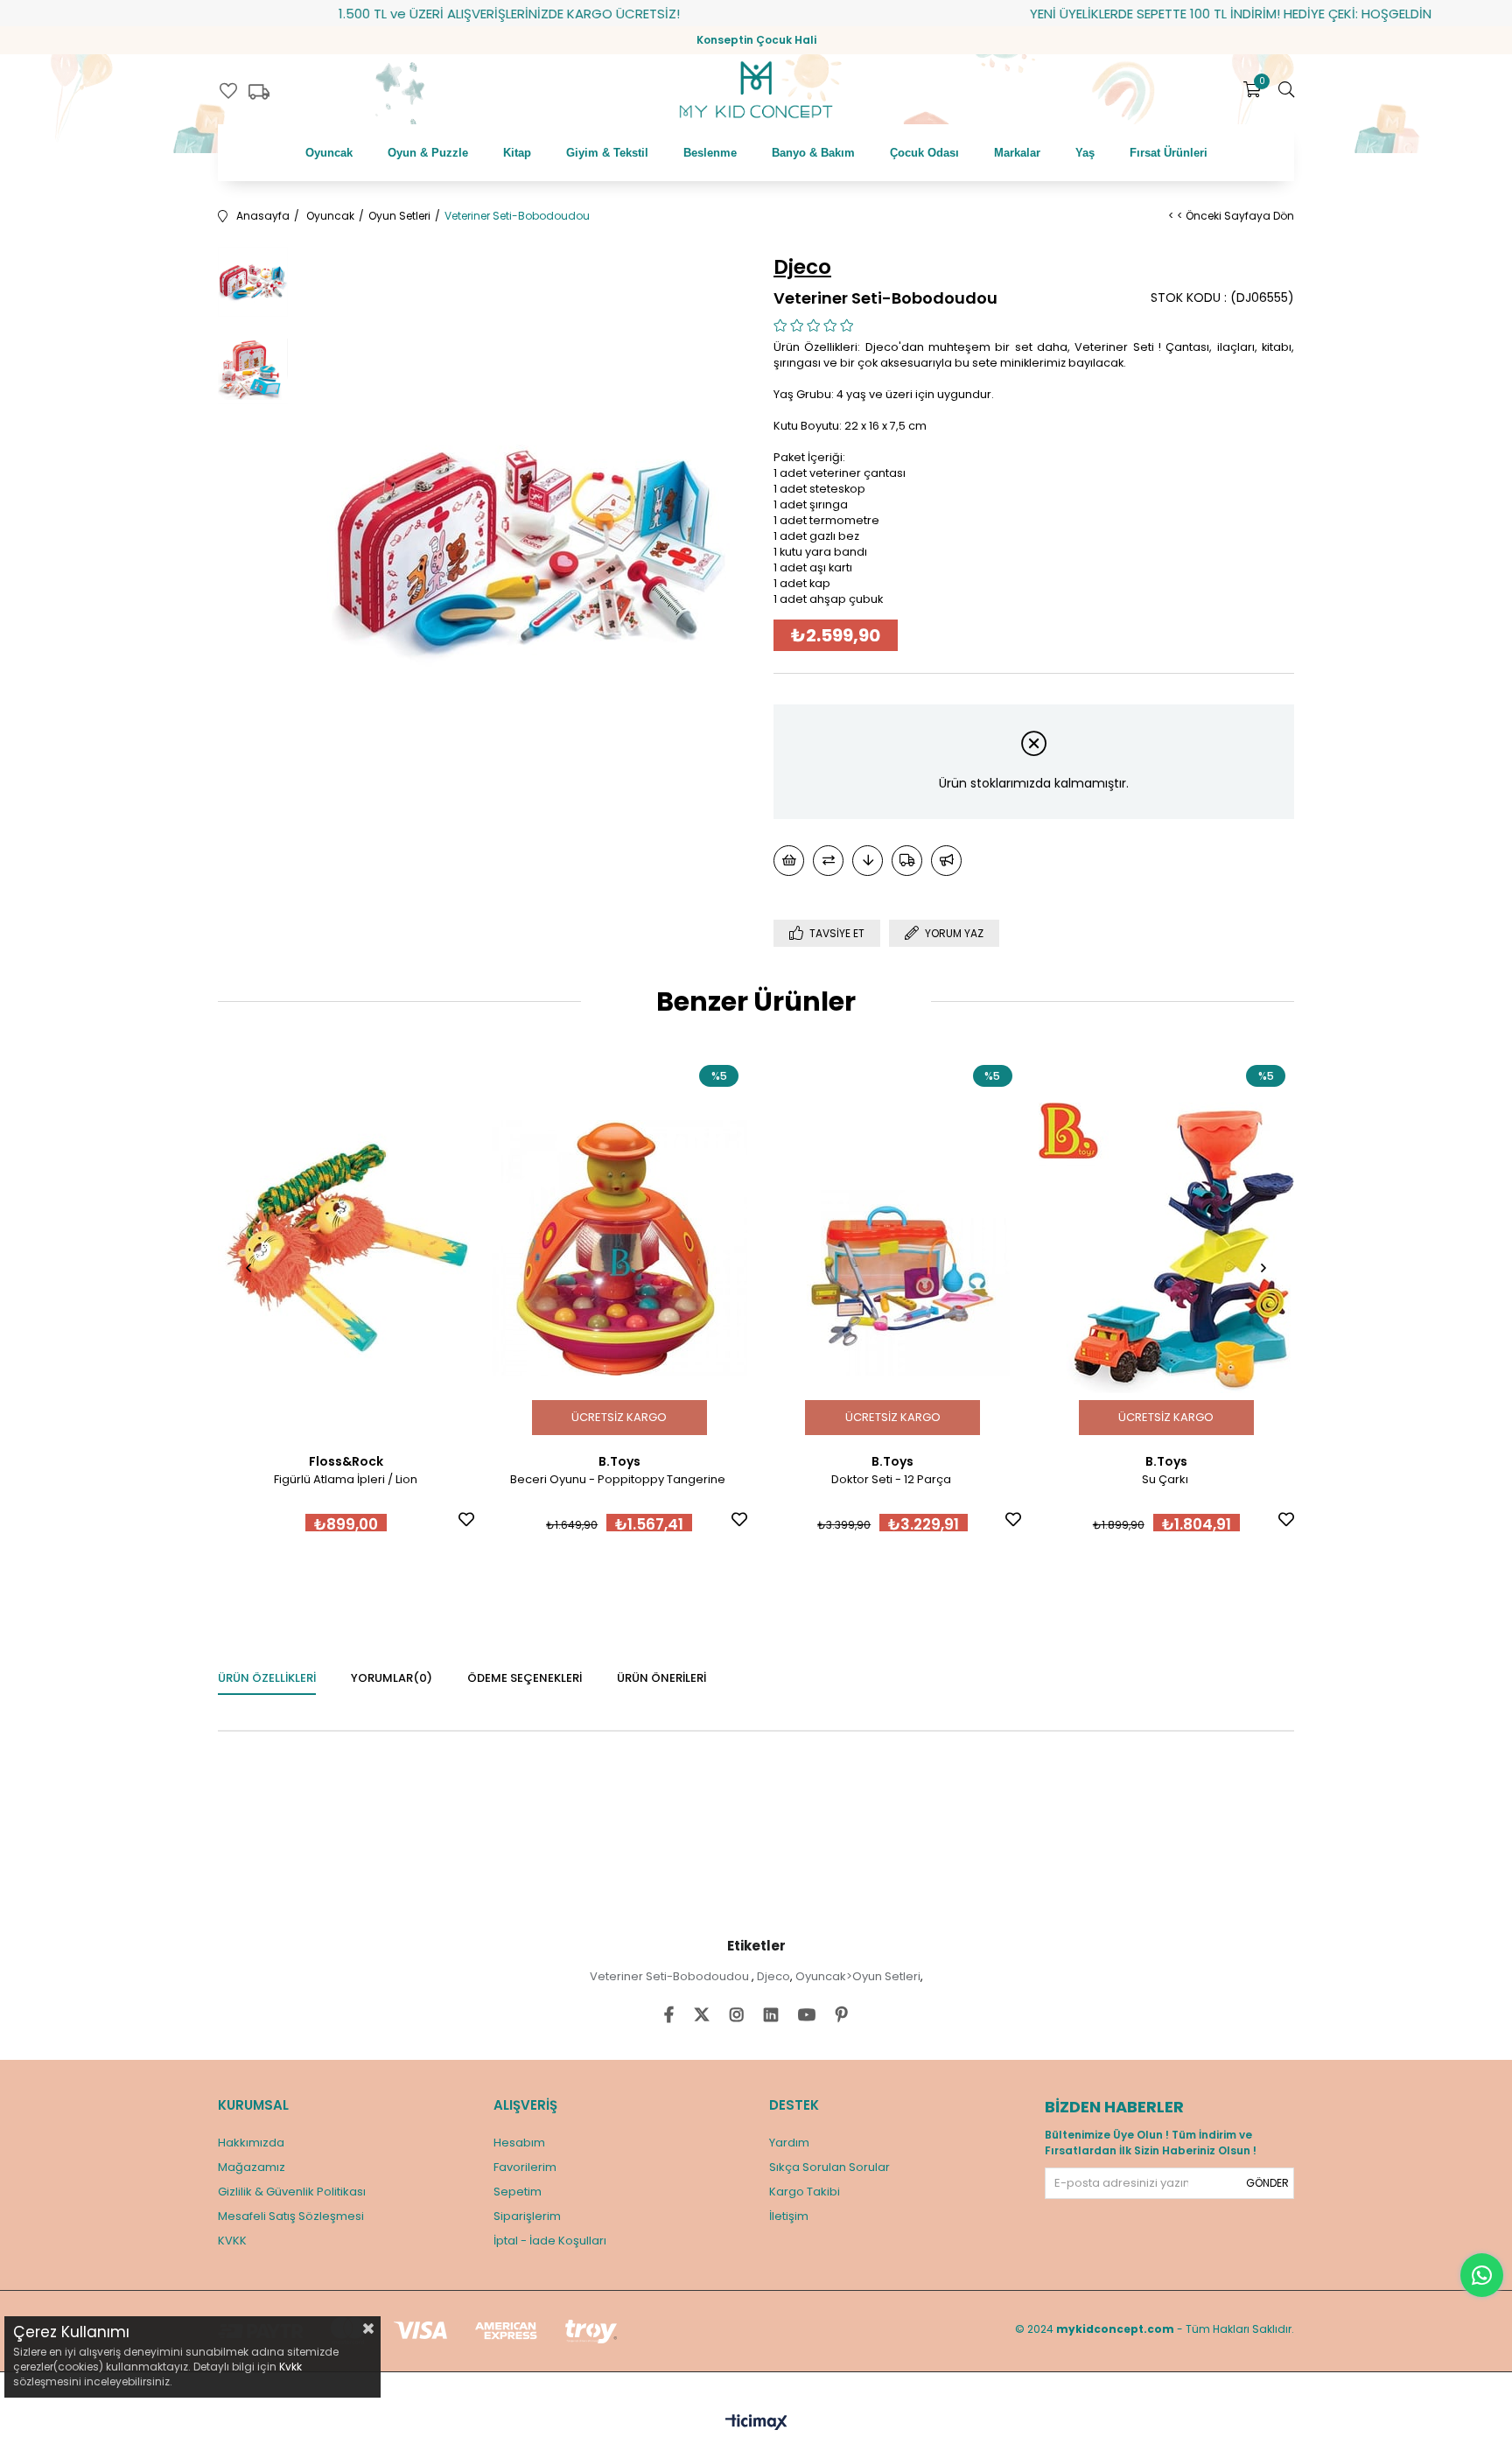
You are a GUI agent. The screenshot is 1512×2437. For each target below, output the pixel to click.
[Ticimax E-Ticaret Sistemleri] (756, 2423)
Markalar (1017, 153)
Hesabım (519, 2143)
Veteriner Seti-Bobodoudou (671, 1976)
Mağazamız (252, 2167)
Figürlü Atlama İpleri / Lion (346, 1479)
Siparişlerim (527, 2216)
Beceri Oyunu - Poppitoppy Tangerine (619, 1479)
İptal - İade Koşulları (550, 2241)
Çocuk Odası (924, 153)
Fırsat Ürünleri (1169, 153)
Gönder (1267, 2183)
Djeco (773, 1976)
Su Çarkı (1166, 1479)
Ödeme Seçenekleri (525, 1678)
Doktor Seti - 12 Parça (892, 1479)
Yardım (789, 2143)
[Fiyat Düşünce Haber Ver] (868, 861)
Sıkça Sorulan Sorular (829, 2167)
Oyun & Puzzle (428, 153)
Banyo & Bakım (813, 153)
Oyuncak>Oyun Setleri (858, 1976)
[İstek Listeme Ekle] (789, 861)
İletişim (789, 2216)
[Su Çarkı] (1167, 1248)
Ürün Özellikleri (267, 1678)
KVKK (232, 2241)
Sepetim (518, 2192)
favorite (228, 91)
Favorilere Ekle (466, 1519)
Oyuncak (329, 153)
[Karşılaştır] (828, 861)
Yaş (1085, 153)
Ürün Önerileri (661, 1678)
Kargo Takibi (805, 2192)
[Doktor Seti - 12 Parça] (893, 1248)
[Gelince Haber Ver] (946, 861)
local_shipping (259, 92)
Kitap (517, 153)
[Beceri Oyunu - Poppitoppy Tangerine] (620, 1248)
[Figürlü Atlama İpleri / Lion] (346, 1248)
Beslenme (710, 153)
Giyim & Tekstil (607, 153)
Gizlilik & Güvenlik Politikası (292, 2192)
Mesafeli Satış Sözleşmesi (291, 2216)
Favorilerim (525, 2167)
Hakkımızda (251, 2143)
